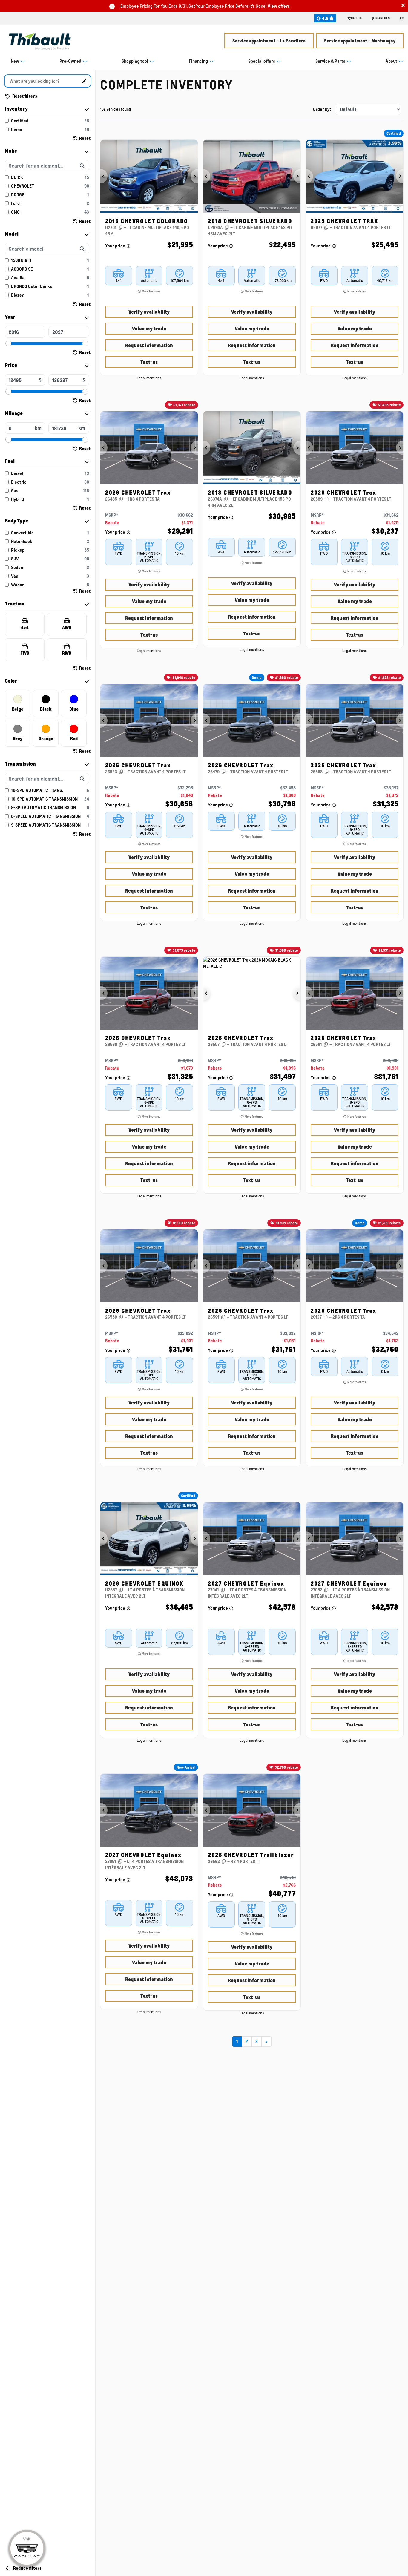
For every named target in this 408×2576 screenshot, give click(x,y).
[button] (104, 176)
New (15, 61)
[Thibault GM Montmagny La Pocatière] (40, 40)
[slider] (8, 344)
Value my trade (149, 328)
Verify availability (149, 312)
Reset (85, 138)
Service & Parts (330, 61)
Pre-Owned (70, 61)
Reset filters (24, 96)
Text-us (149, 362)
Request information (149, 345)
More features (151, 291)
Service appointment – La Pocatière (269, 41)
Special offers (262, 61)
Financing (198, 61)
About (391, 61)
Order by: (322, 109)
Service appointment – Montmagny (360, 41)
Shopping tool (135, 61)
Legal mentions (149, 378)
